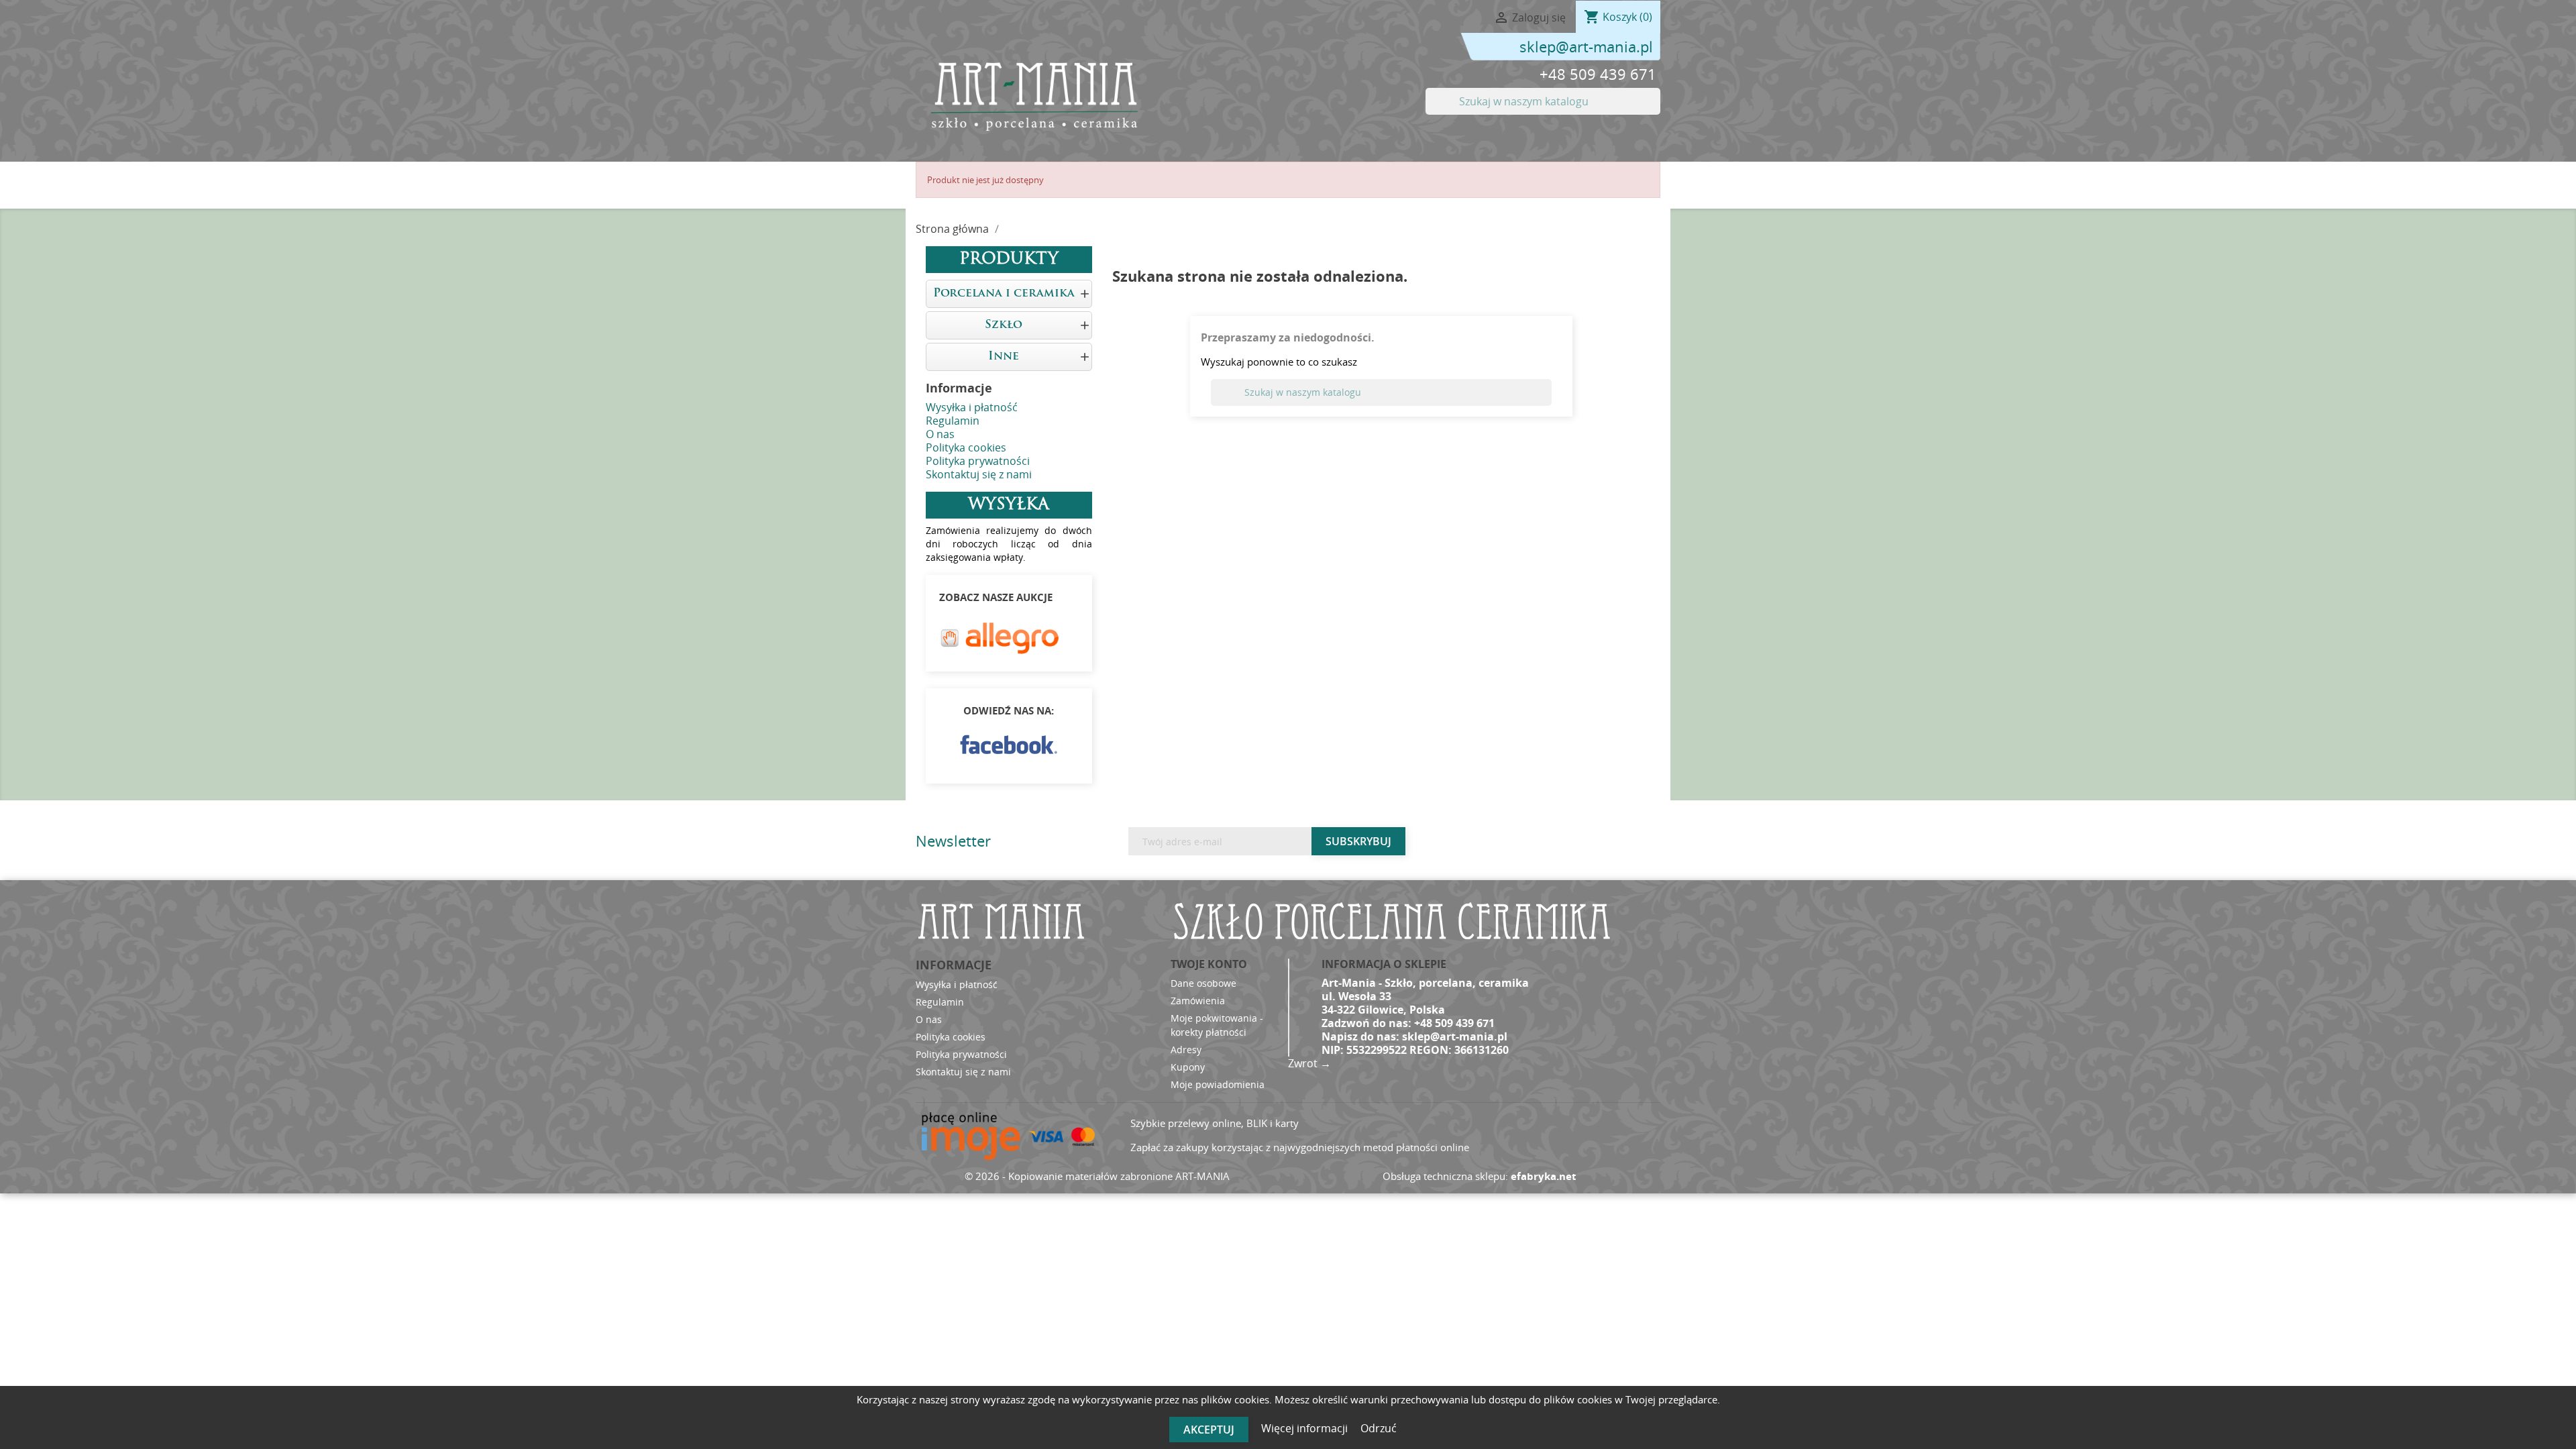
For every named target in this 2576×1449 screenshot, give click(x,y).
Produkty (1009, 260)
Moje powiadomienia (1218, 1084)
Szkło (1004, 325)
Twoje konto (1209, 964)
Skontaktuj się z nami (979, 474)
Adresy (1186, 1050)
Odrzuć (1379, 1428)
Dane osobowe (1203, 983)
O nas (940, 434)
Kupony (1188, 1067)
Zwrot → (1309, 1063)
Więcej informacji (1306, 1428)
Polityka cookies (966, 447)
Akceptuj (1209, 1430)
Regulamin (953, 421)
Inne (1004, 357)
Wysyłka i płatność (972, 407)
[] (1655, 111)
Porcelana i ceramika (1004, 293)
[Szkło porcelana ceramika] (1033, 96)
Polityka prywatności (978, 461)
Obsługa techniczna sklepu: (1480, 1176)
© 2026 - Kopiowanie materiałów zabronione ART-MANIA (1097, 1176)
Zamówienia (1198, 1001)
